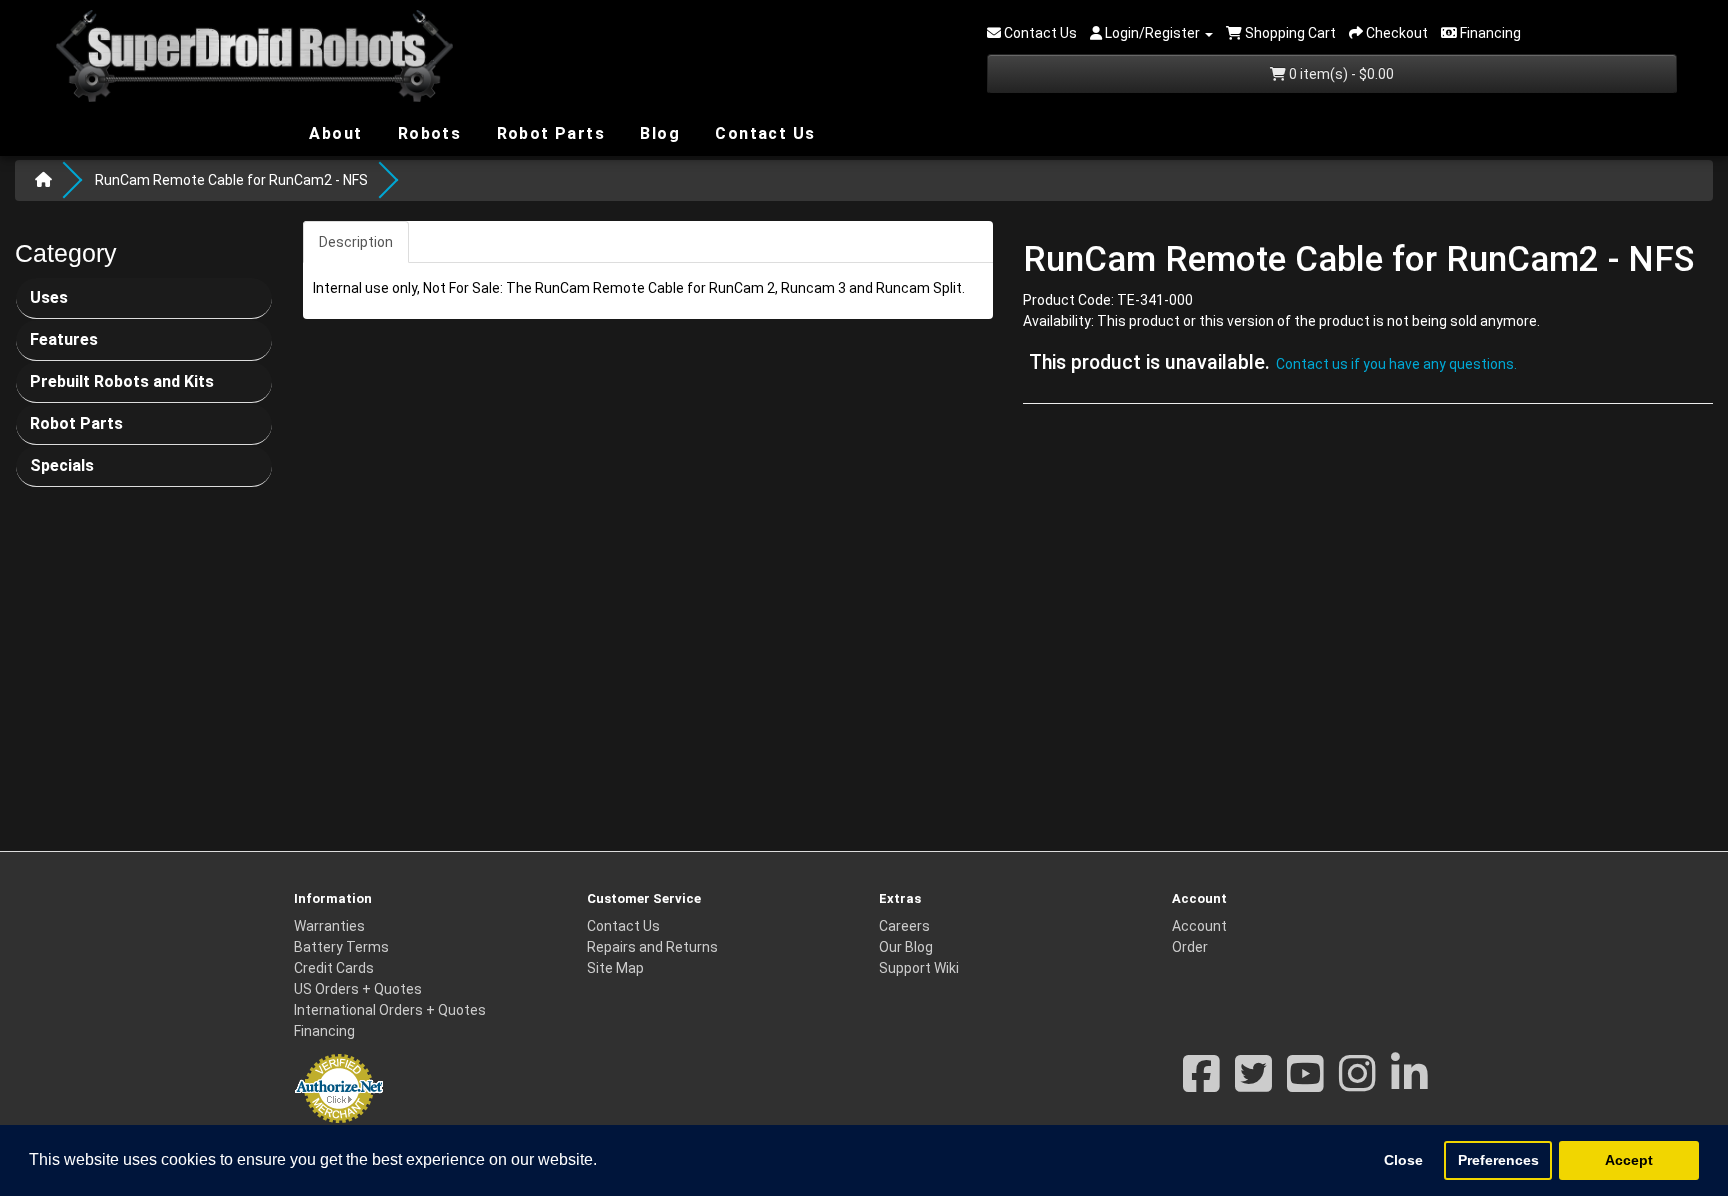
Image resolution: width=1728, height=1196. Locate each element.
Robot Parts (548, 132)
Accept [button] (1629, 1160)
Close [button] (1403, 1160)
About (333, 132)
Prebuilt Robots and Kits (122, 381)
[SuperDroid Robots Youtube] (1305, 1084)
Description (356, 242)
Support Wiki (919, 968)
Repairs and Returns (652, 947)
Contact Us (762, 133)
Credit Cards (334, 968)
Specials (62, 465)
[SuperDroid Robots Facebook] (1201, 1084)
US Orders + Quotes (358, 989)
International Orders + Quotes (390, 1010)
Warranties (329, 926)
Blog (657, 132)
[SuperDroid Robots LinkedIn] (1409, 1084)
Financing (324, 1031)
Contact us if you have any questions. (1396, 364)
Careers (904, 926)
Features (64, 339)
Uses (49, 297)
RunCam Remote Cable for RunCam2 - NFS (231, 180)
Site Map (615, 968)
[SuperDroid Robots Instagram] (1357, 1084)
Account (1199, 926)
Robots (426, 133)
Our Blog (906, 947)
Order (1190, 947)
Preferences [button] (1498, 1160)
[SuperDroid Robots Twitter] (1253, 1084)
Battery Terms (341, 947)
